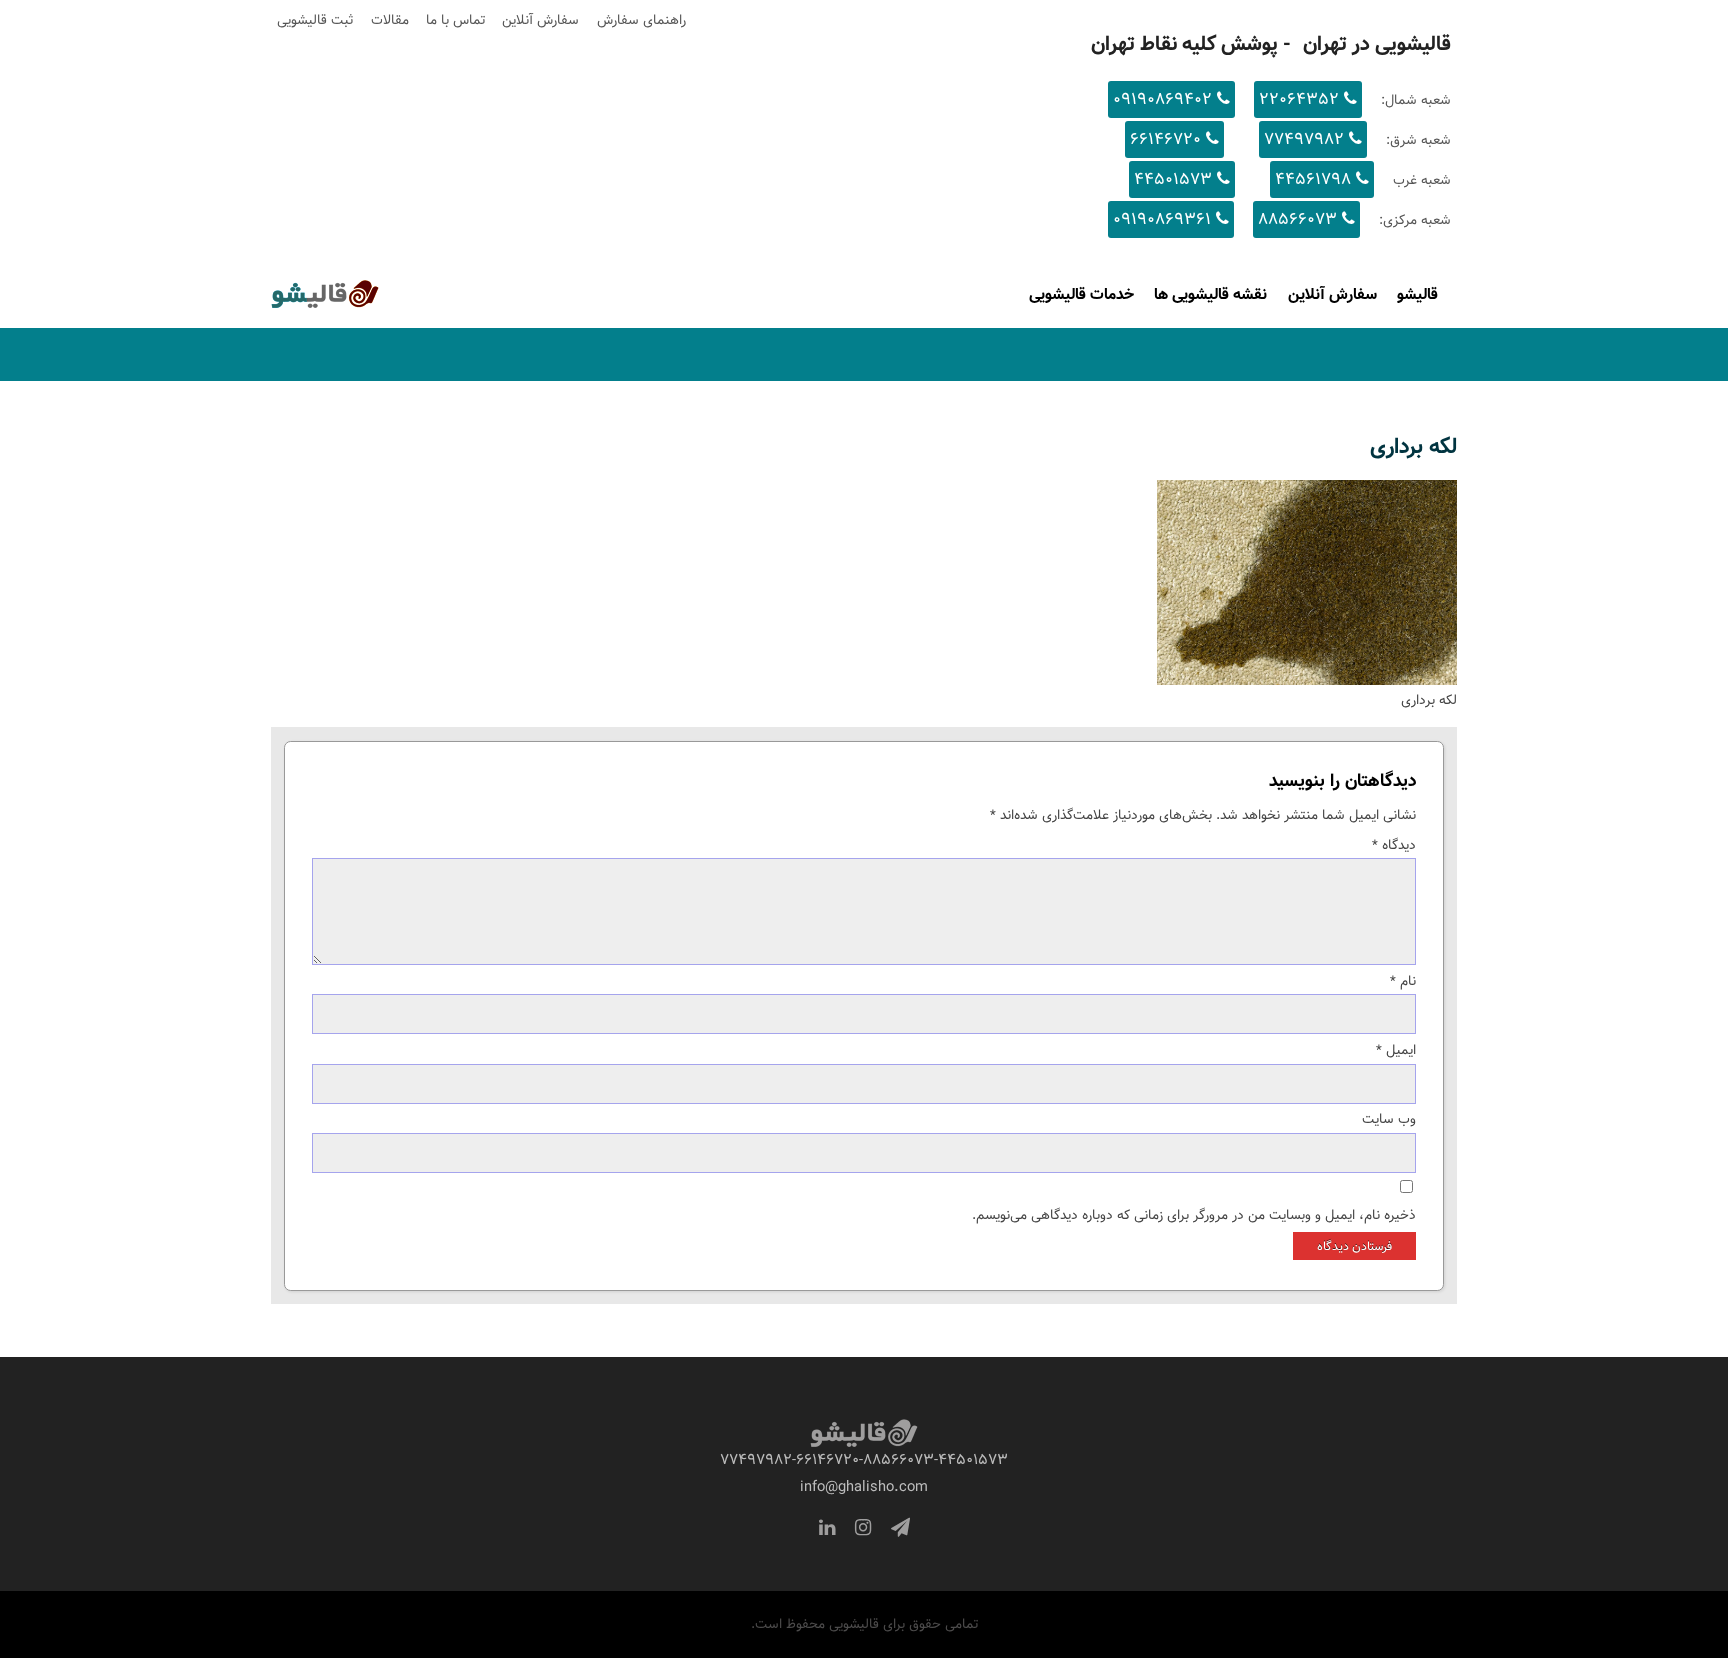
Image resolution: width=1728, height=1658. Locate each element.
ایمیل (1396, 1050)
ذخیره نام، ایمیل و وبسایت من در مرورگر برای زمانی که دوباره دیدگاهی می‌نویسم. (1194, 1215)
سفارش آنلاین (540, 20)
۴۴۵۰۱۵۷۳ (1173, 179)
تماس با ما (455, 20)
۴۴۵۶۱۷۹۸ (1313, 179)
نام (1403, 981)
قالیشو (1417, 294)
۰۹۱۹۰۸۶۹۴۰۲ (1162, 99)
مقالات (390, 20)
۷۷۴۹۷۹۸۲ (1304, 139)
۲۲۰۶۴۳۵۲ (1299, 99)
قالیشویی (296, 301)
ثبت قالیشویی (315, 20)
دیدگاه (1394, 845)
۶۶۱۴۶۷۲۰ (1165, 139)
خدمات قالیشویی (1081, 294)
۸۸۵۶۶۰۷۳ (1297, 219)
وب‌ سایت (1389, 1119)
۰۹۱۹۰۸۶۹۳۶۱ (1162, 219)
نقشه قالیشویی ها (1210, 294)
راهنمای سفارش (641, 20)
